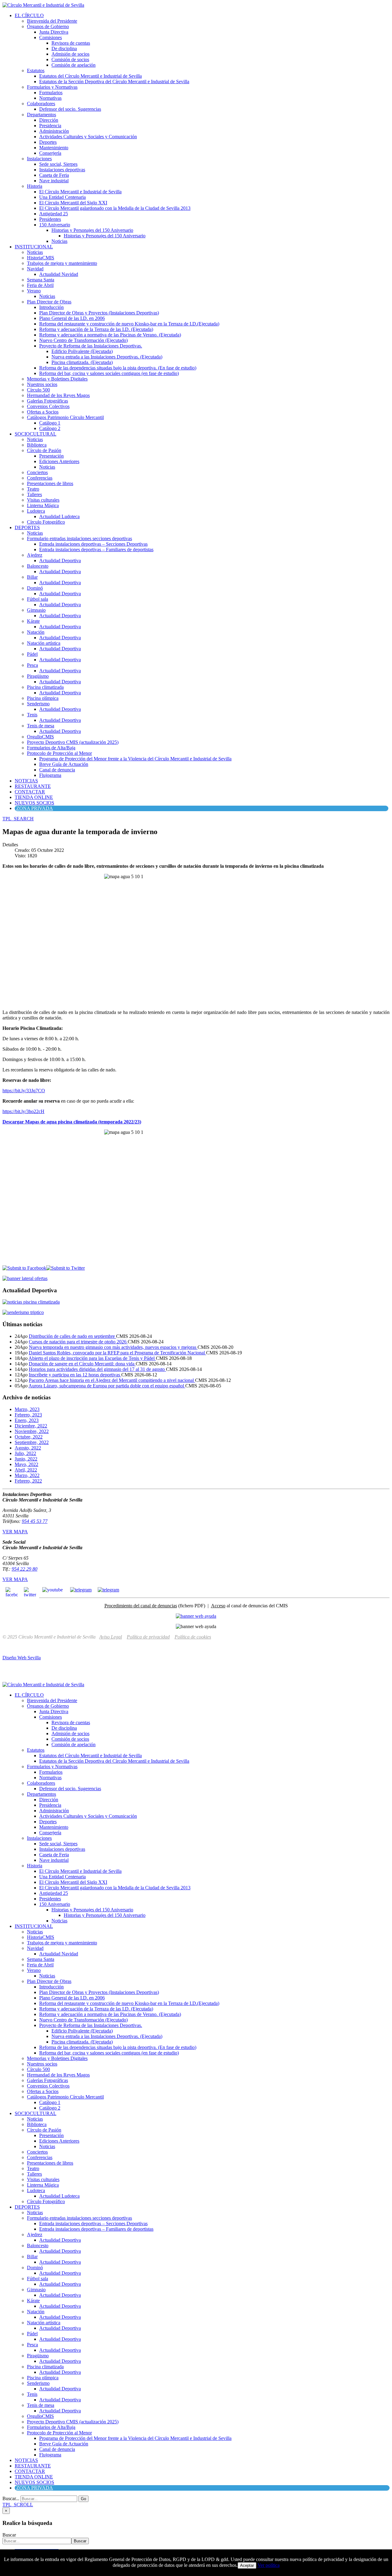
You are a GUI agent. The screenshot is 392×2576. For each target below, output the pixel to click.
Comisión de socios (70, 59)
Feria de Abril (40, 285)
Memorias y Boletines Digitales (57, 379)
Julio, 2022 (25, 1453)
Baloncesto (38, 566)
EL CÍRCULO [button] (29, 15)
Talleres (34, 494)
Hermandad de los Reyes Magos (58, 395)
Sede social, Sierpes (58, 164)
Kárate (33, 621)
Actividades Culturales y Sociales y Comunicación (88, 137)
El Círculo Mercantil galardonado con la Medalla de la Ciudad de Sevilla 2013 (115, 208)
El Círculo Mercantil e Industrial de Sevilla (80, 192)
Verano (34, 291)
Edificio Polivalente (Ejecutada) (82, 351)
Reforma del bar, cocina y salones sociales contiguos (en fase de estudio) (109, 373)
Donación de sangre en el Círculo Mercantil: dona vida (82, 1364)
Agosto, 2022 (28, 1448)
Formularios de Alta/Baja (51, 748)
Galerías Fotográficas (47, 401)
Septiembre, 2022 (32, 1442)
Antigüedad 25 (54, 214)
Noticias (59, 241)
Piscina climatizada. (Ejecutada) (82, 362)
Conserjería (50, 153)
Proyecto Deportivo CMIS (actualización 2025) (73, 742)
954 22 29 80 (24, 1569)
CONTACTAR (30, 792)
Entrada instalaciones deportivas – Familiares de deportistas (96, 549)
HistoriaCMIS (41, 258)
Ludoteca (36, 511)
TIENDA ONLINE (34, 797)
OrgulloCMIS (40, 737)
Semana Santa (41, 280)
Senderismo (38, 704)
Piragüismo (38, 676)
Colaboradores (41, 104)
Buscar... (11, 2498)
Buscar (9, 2535)
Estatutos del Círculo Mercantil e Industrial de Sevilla (90, 76)
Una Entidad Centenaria (62, 197)
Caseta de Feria (54, 175)
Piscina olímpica (43, 698)
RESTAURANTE (33, 786)
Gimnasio (36, 610)
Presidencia (50, 126)
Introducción (51, 307)
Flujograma (50, 775)
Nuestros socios (42, 384)
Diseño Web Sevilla (22, 1658)
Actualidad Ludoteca (59, 516)
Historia (35, 186)
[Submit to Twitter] (66, 1268)
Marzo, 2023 (27, 1409)
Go (83, 2499)
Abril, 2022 (26, 1470)
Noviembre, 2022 (32, 1431)
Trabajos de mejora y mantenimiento (62, 263)
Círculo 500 (38, 390)
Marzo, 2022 (27, 1475)
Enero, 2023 (27, 1420)
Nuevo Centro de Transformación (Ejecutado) (83, 340)
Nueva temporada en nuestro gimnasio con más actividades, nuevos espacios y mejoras (113, 1347)
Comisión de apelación (73, 65)
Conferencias (40, 478)
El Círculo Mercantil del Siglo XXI (73, 203)
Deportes (48, 142)
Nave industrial (54, 181)
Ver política (269, 2565)
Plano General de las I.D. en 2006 (72, 318)
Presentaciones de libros (50, 483)
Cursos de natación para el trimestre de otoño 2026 (78, 1342)
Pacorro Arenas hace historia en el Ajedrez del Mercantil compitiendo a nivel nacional (112, 1380)
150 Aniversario (55, 225)
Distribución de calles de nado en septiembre (72, 1336)
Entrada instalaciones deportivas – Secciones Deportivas (93, 544)
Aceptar (247, 2565)
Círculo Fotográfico (46, 522)
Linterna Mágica (43, 505)
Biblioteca (37, 445)
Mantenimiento (54, 148)
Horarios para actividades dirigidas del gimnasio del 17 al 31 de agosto (97, 1369)
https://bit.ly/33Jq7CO (24, 1091)
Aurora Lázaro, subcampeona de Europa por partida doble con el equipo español (107, 1386)
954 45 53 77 (35, 1521)
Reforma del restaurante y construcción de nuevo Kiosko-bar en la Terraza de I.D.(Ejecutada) (129, 324)
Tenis (32, 715)
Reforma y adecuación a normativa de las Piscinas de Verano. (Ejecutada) (110, 335)
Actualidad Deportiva (60, 560)
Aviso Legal (111, 1637)
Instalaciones (39, 159)
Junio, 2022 (26, 1459)
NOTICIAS (26, 781)
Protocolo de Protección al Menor (59, 753)
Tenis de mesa (41, 726)
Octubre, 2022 (29, 1437)
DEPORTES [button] (27, 527)
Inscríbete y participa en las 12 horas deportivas (75, 1375)
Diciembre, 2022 (31, 1426)
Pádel (32, 654)
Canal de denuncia (57, 770)
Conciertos (37, 472)
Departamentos (41, 115)
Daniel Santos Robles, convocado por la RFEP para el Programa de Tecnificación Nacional (117, 1353)
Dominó (35, 588)
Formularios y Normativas (52, 87)
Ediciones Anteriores (59, 461)
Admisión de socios (70, 54)
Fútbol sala (38, 599)
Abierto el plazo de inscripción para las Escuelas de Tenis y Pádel (92, 1358)
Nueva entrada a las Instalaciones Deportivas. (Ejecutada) (107, 357)
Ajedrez (35, 555)
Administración (54, 131)
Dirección (49, 120)
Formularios (51, 93)
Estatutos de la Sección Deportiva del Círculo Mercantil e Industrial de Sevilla (114, 82)
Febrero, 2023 (28, 1415)
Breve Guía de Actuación (64, 764)
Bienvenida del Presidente (52, 21)
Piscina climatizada (45, 687)
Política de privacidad (148, 1637)
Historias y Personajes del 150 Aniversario (92, 230)
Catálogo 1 (50, 423)
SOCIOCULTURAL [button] (36, 434)
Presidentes (50, 219)
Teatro (33, 489)
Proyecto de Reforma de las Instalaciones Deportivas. (91, 346)
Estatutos (36, 71)
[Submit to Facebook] (24, 1268)
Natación (36, 632)
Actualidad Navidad (59, 274)
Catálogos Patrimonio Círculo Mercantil (65, 417)
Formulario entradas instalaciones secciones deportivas (79, 538)
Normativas (50, 98)
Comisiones (51, 37)
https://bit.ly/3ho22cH (23, 1111)
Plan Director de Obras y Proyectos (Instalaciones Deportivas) (99, 313)
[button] (18, 819)
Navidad (35, 269)
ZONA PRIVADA (35, 808)
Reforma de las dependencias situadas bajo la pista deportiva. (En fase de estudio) (118, 368)
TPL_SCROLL (18, 2505)
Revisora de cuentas (71, 43)
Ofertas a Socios (43, 412)
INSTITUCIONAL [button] (34, 247)
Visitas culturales (43, 500)
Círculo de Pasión (44, 450)
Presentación (51, 456)
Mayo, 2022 (26, 1464)
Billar (32, 577)
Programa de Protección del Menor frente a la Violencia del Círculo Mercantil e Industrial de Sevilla (135, 759)
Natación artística (44, 643)
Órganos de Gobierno (48, 26)
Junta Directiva (54, 32)
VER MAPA (15, 1532)
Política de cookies (193, 1637)
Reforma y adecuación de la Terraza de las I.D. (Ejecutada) (96, 329)
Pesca (32, 665)
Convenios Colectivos (48, 406)
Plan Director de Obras (49, 302)
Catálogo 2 (50, 428)
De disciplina (64, 48)
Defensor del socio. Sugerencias (70, 109)
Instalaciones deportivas (62, 170)
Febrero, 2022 (28, 1481)
